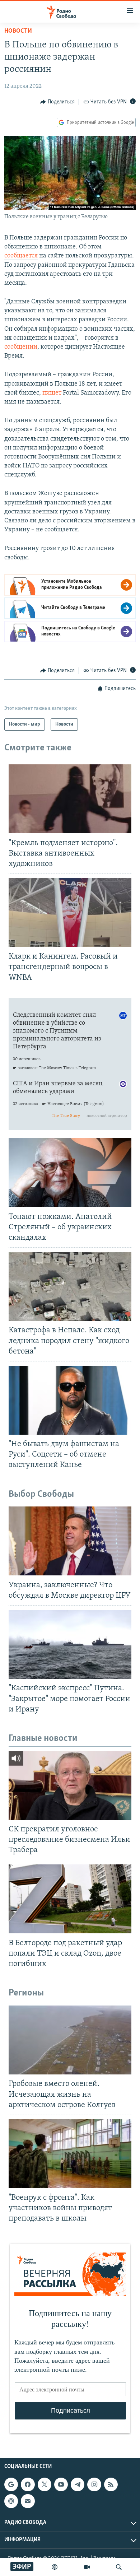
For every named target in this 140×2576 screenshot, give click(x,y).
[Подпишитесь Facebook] (28, 2484)
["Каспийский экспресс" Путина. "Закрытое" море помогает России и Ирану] (70, 1644)
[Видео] (87, 2567)
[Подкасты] (11, 2501)
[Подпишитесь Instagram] (94, 2484)
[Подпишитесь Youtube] (61, 2484)
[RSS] (111, 2484)
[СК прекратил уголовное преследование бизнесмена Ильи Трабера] (70, 1785)
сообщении (21, 347)
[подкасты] (55, 2567)
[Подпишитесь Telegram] (78, 2484)
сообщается (21, 256)
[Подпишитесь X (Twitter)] (45, 2484)
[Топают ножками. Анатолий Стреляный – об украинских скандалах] (70, 1173)
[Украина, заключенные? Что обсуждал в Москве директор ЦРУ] (70, 1541)
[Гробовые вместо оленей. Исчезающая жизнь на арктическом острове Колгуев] (70, 2040)
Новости (18, 31)
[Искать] (119, 2567)
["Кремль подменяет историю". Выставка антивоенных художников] (70, 799)
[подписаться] (28, 2501)
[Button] (57, 102)
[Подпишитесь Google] (11, 2484)
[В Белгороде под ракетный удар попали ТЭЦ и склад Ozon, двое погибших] (70, 1899)
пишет (52, 393)
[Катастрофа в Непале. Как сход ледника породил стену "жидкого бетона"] (70, 1286)
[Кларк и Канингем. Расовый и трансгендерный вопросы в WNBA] (70, 913)
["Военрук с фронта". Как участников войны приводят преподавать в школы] (70, 2154)
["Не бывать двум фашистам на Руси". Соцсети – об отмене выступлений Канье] (70, 1400)
